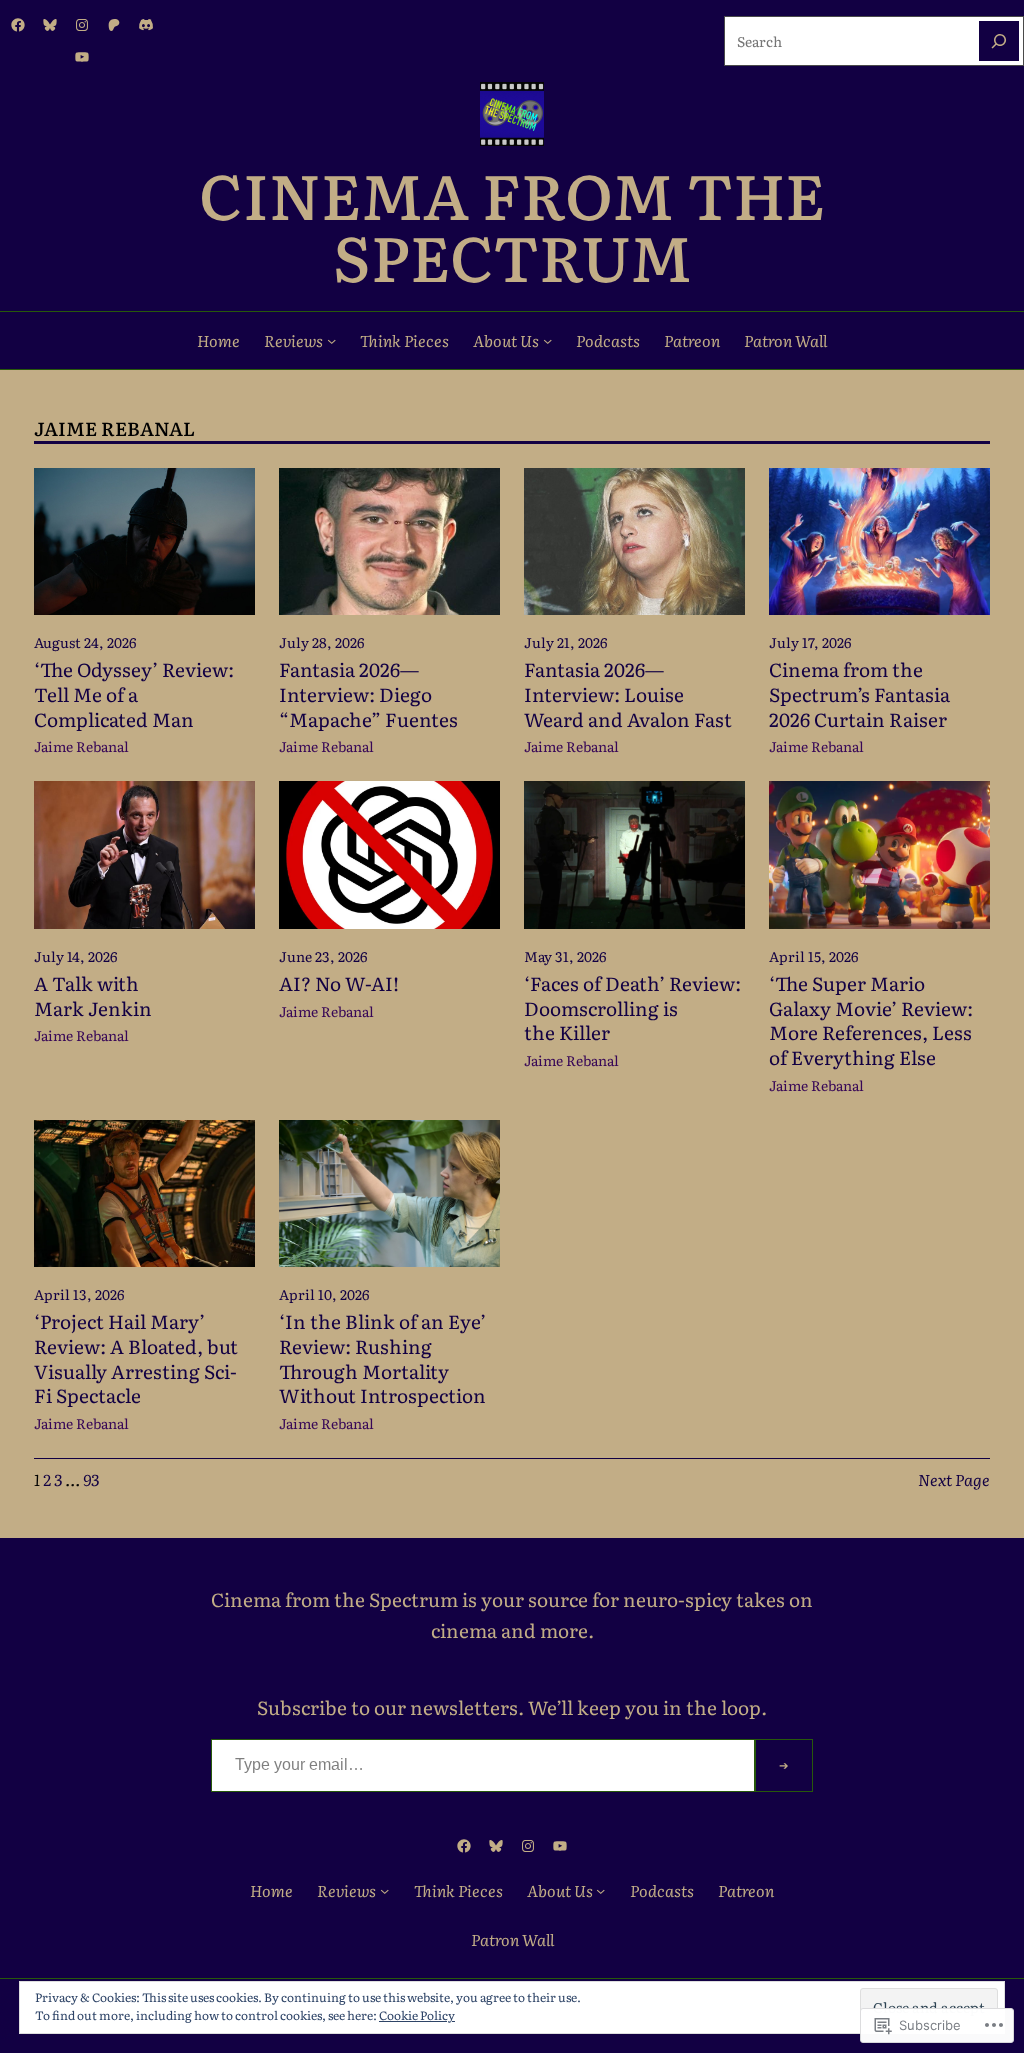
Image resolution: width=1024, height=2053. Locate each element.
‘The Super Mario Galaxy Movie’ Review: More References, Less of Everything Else (871, 1020)
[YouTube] (82, 57)
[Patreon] (114, 25)
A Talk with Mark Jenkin (93, 995)
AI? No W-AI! (339, 983)
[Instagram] (82, 25)
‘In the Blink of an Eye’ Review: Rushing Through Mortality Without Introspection (382, 1358)
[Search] (999, 41)
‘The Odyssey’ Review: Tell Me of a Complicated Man (134, 694)
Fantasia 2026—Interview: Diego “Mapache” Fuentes (368, 694)
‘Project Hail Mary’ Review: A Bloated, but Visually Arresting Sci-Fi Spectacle (136, 1358)
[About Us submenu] (547, 340)
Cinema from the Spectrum (512, 223)
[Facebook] (18, 25)
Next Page (954, 1479)
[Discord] (146, 25)
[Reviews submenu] (331, 340)
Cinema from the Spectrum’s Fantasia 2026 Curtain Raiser (859, 694)
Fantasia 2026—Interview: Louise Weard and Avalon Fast (628, 694)
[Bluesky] (50, 25)
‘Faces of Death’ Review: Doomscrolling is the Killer (632, 1008)
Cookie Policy (417, 2015)
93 (91, 1479)
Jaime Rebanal (81, 746)
